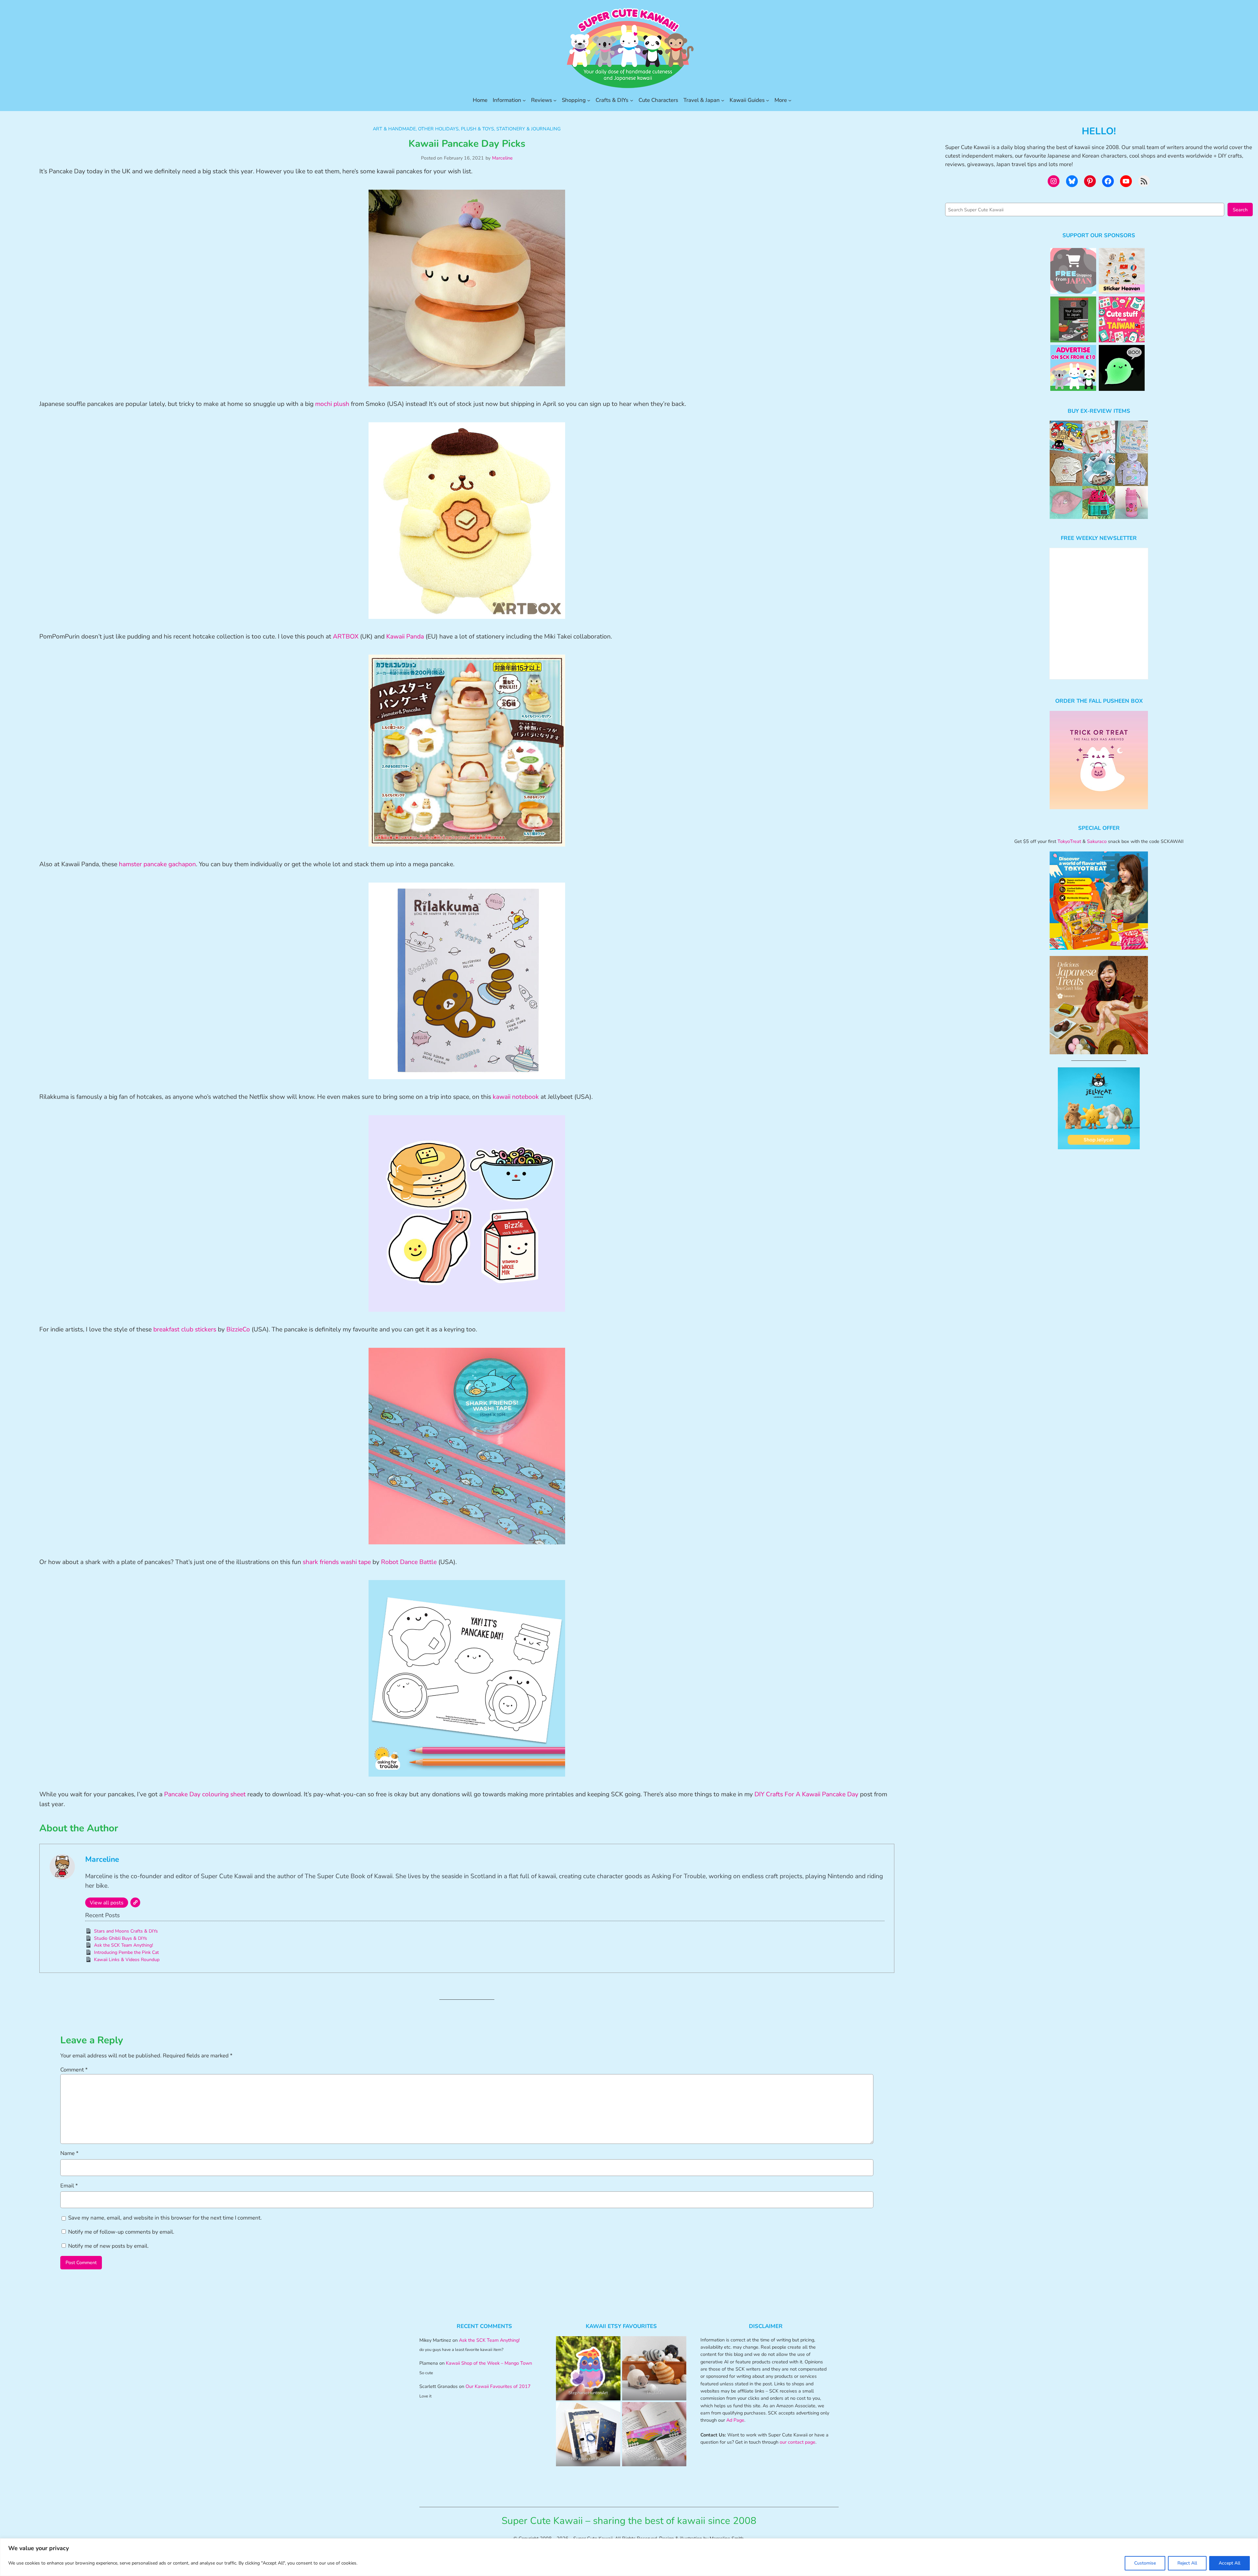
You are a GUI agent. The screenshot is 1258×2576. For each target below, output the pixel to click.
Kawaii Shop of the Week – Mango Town (489, 2363)
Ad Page (735, 2420)
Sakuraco (1097, 841)
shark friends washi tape (337, 1562)
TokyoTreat (1069, 841)
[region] (629, 2557)
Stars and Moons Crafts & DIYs (126, 1931)
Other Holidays (438, 129)
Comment (74, 2070)
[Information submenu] (524, 100)
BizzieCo (238, 1329)
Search (1240, 210)
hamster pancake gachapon (157, 864)
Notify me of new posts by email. (108, 2246)
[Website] (135, 1902)
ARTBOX (346, 637)
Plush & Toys (477, 129)
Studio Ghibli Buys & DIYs (121, 1938)
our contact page (798, 2442)
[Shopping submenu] (589, 100)
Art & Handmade (394, 129)
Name (69, 2153)
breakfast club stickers (185, 1329)
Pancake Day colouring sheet (205, 1794)
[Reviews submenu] (555, 100)
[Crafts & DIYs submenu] (632, 100)
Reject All (1187, 2563)
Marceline (502, 158)
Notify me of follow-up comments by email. (121, 2232)
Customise (1145, 2563)
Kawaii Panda (405, 637)
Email (69, 2186)
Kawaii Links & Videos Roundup (127, 1960)
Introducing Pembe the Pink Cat (126, 1952)
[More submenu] (790, 100)
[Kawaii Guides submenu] (768, 100)
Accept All (1229, 2563)
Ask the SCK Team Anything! (124, 1945)
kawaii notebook (516, 1097)
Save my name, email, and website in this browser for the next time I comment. (165, 2218)
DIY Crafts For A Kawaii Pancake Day (806, 1794)
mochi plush (332, 404)
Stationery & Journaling (528, 129)
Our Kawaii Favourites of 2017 (498, 2386)
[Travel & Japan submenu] (723, 100)
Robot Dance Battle (409, 1562)
